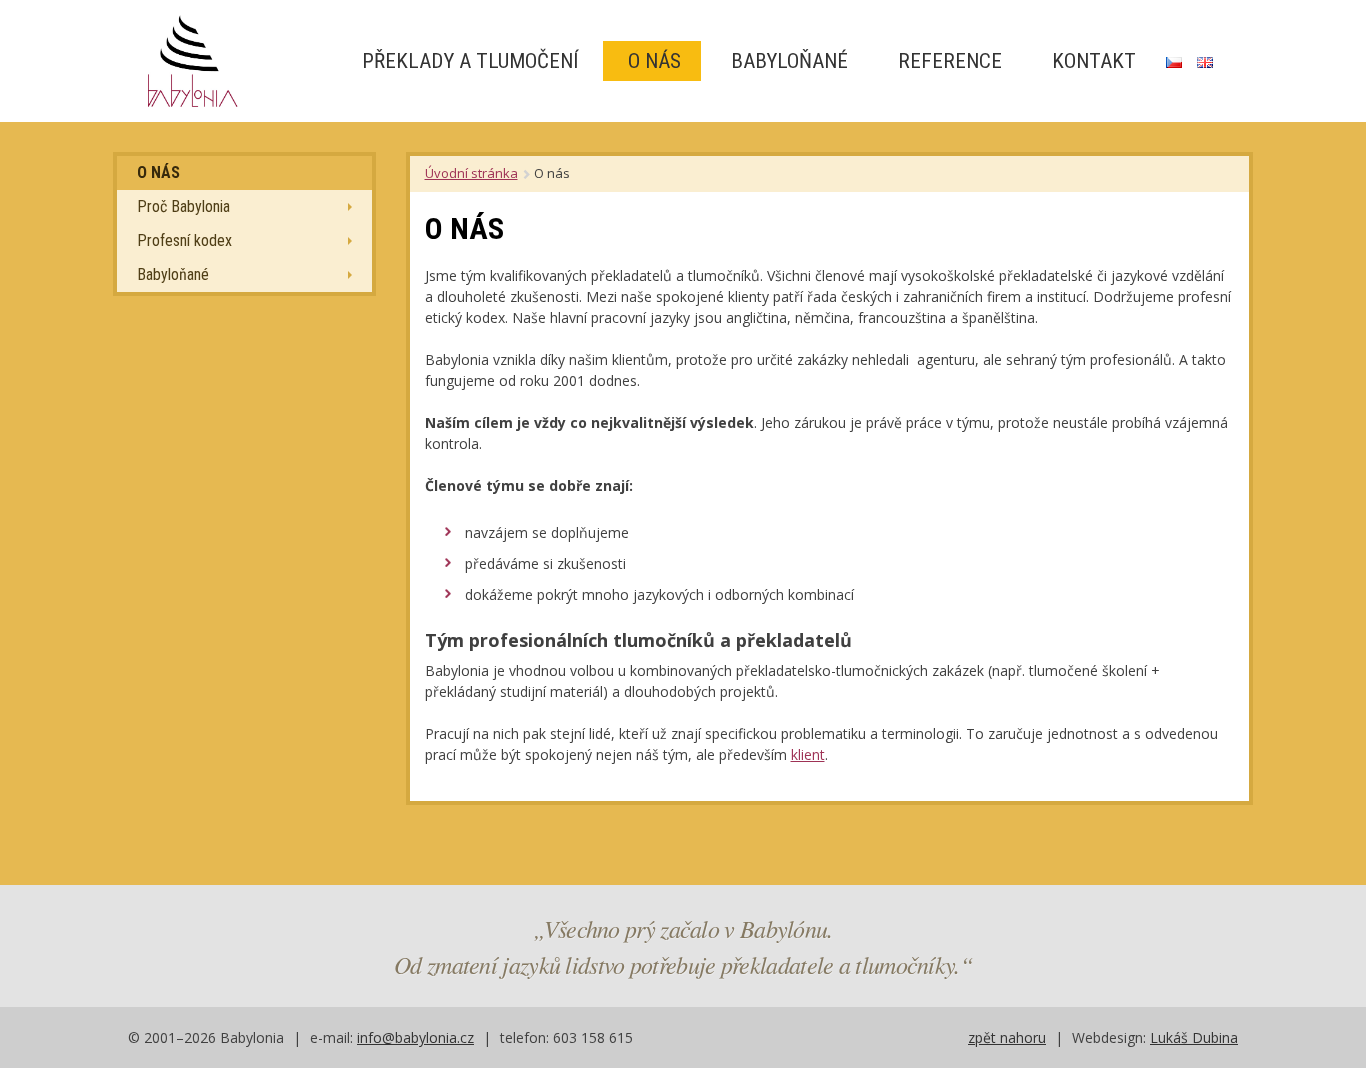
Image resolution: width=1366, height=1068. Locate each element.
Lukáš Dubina (1194, 1037)
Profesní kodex (184, 240)
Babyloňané (787, 61)
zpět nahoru (1007, 1037)
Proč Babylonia (183, 206)
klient (808, 754)
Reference (947, 61)
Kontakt (1091, 61)
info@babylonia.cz (415, 1037)
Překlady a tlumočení (467, 61)
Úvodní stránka (471, 173)
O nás (652, 61)
